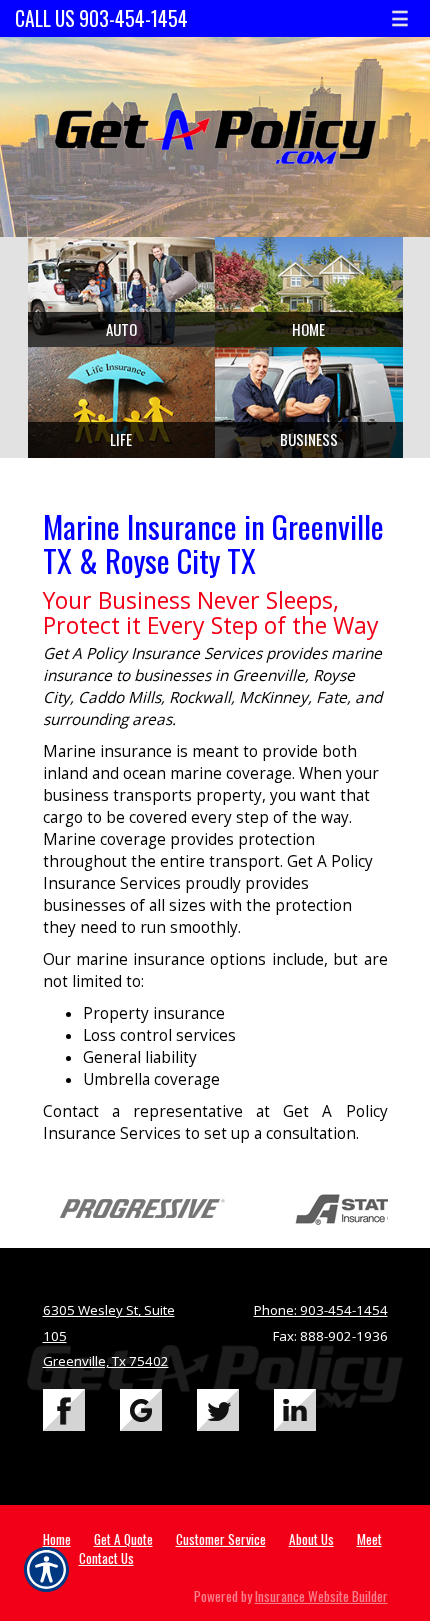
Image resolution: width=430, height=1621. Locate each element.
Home (57, 1539)
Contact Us (106, 1558)
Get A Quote (123, 1539)
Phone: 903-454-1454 (321, 1310)
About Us (311, 1539)
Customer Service (221, 1539)
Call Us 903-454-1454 (101, 18)
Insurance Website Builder (321, 1596)
